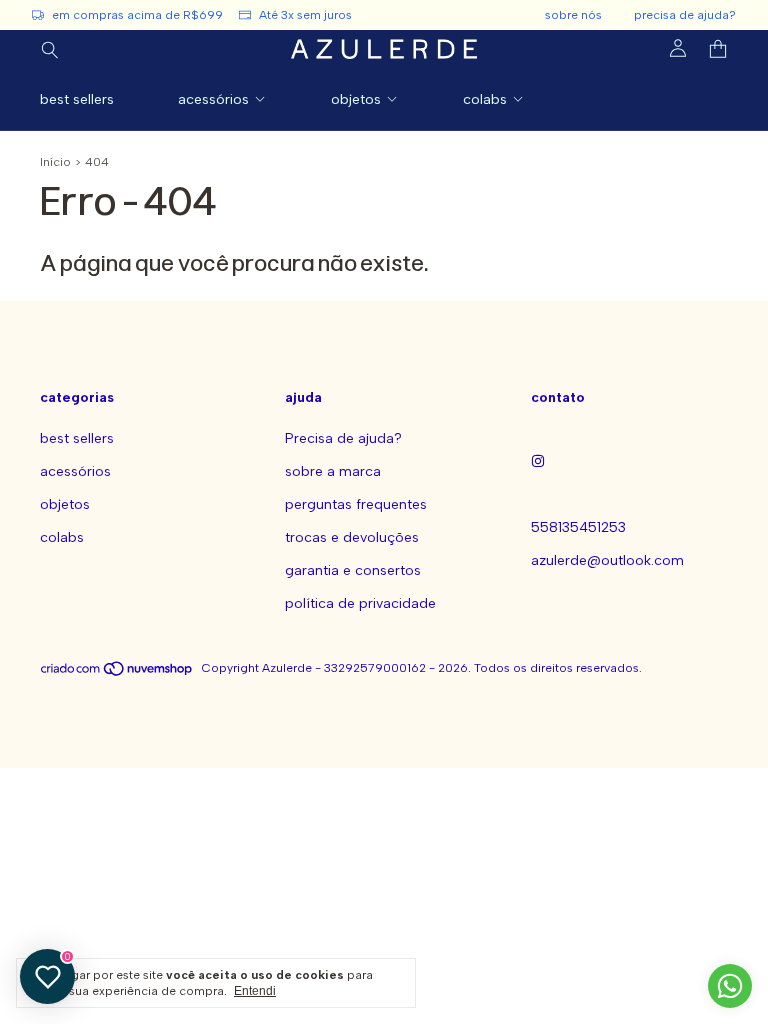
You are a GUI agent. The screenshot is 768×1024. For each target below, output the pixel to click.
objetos (356, 99)
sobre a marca (333, 471)
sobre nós (573, 15)
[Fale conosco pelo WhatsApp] (730, 986)
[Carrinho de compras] (718, 49)
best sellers (77, 99)
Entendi (255, 991)
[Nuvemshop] (117, 673)
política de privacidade (360, 603)
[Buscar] (50, 49)
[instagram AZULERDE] (538, 462)
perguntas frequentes (356, 504)
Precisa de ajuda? (343, 438)
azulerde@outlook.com (607, 560)
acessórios (213, 99)
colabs (485, 99)
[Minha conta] (678, 49)
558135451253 (578, 527)
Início (55, 162)
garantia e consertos (353, 570)
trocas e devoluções (352, 537)
